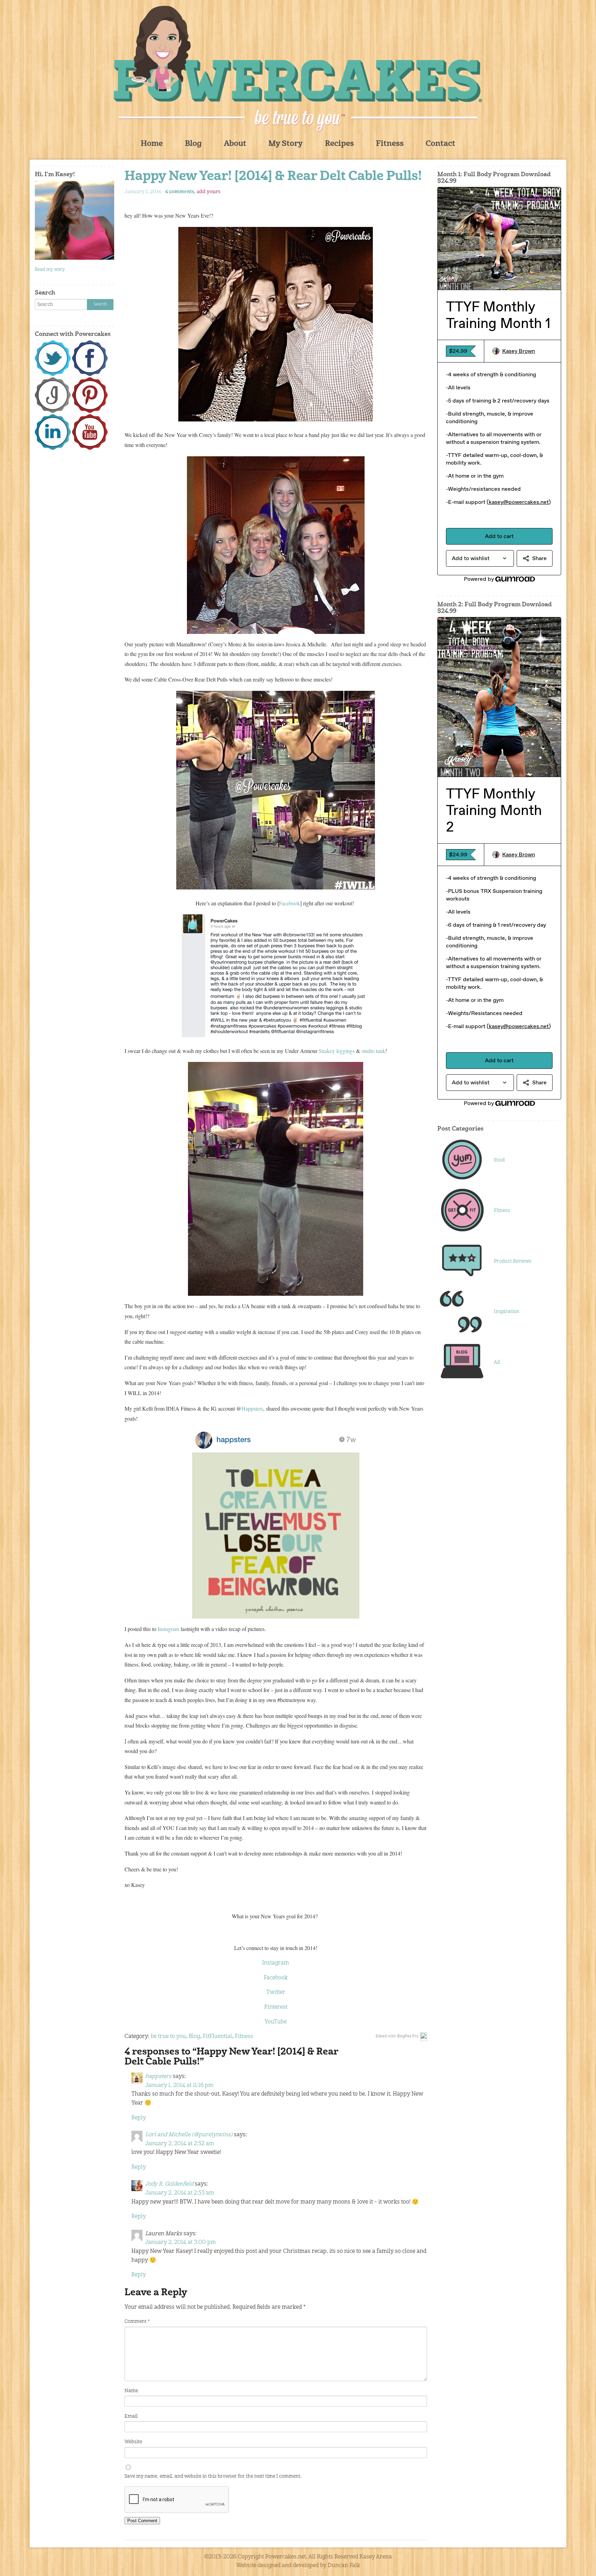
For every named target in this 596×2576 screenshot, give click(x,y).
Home (152, 144)
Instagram (168, 1629)
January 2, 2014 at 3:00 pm (181, 2242)
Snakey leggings (337, 1051)
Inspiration (507, 1312)
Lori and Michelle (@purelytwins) (189, 2135)
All (497, 1362)
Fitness (390, 144)
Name (131, 2391)
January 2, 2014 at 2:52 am (180, 2144)
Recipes (339, 144)
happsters (158, 2077)
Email (131, 2416)
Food (499, 1160)
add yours (208, 192)
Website (133, 2442)
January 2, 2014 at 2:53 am (180, 2193)
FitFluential (217, 2037)
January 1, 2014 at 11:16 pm (179, 2086)
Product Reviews (513, 1261)
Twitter (276, 1992)
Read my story (50, 270)
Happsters (252, 1408)
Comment (137, 2321)
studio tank (373, 1051)
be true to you (168, 2037)
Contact (440, 144)
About (235, 144)
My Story (286, 144)
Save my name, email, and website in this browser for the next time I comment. (213, 2476)
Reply (139, 2118)
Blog (193, 144)
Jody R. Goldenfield (169, 2184)
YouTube (276, 2022)
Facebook (290, 903)
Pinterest (276, 2007)
